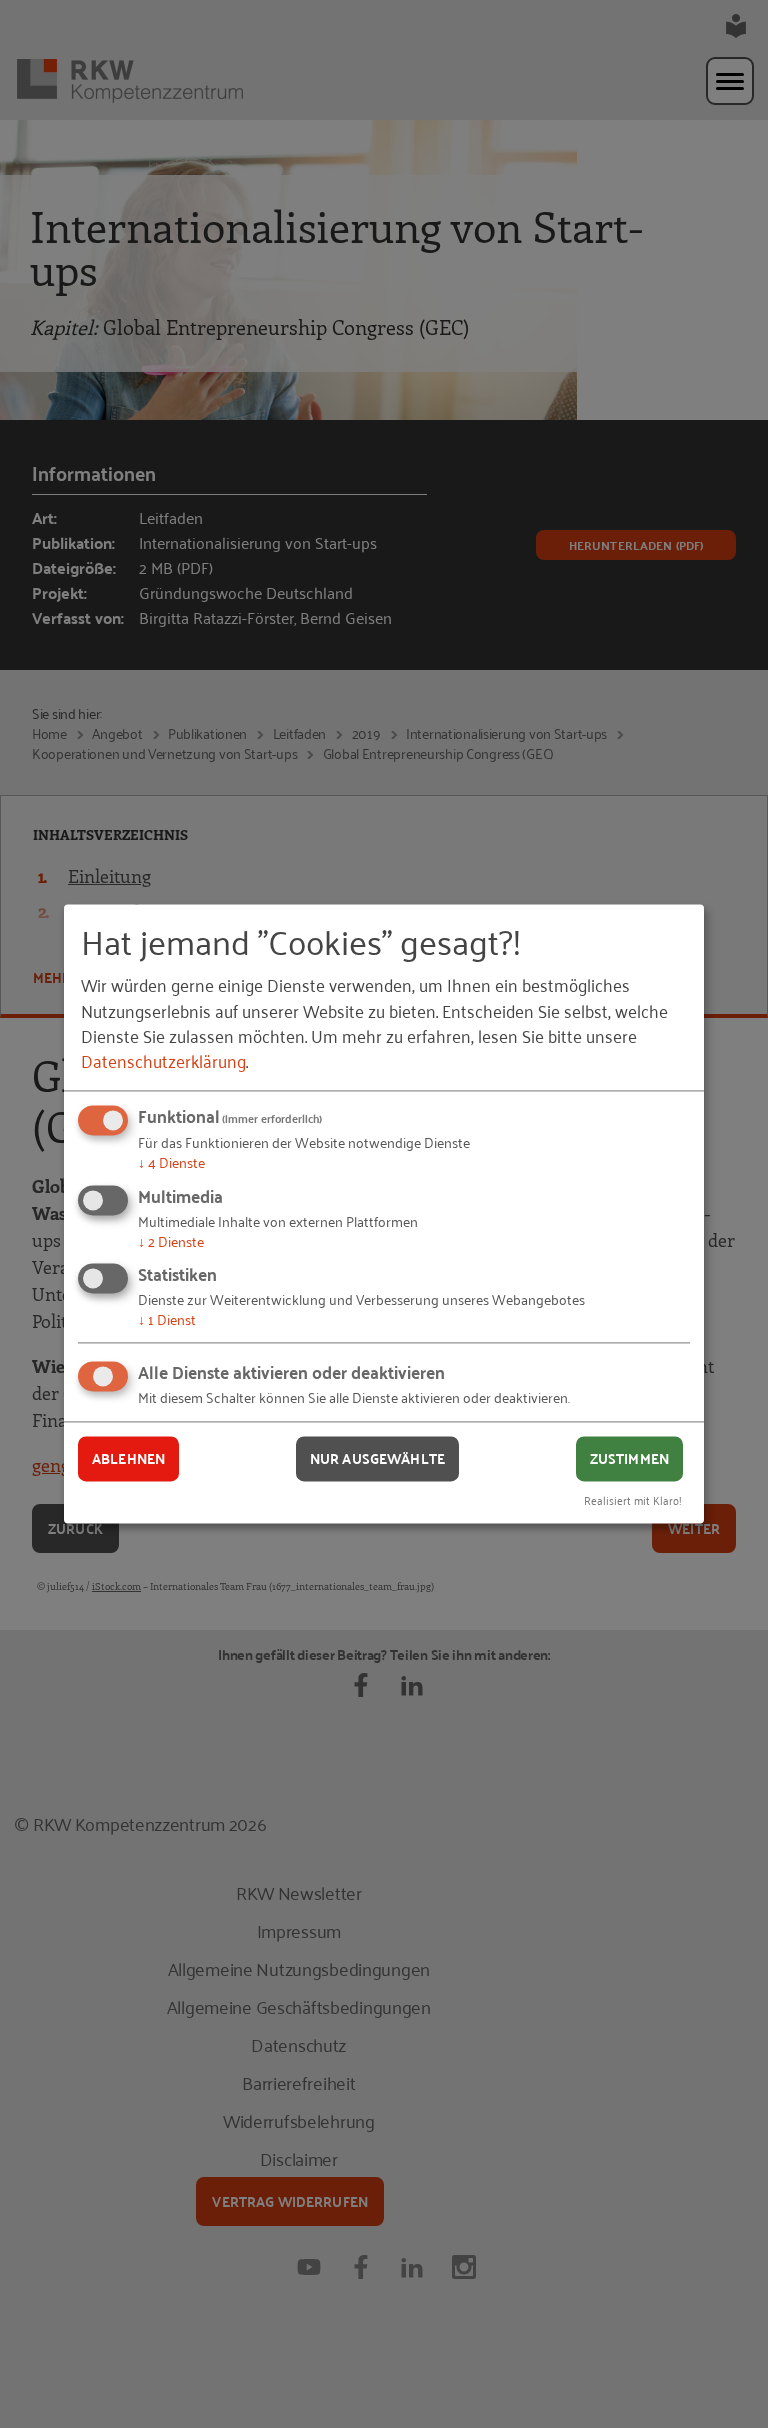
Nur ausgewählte (377, 1458)
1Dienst (167, 1319)
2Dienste (171, 1240)
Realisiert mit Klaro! (633, 1500)
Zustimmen (629, 1458)
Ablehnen (128, 1458)
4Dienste (171, 1161)
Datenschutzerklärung (163, 1060)
